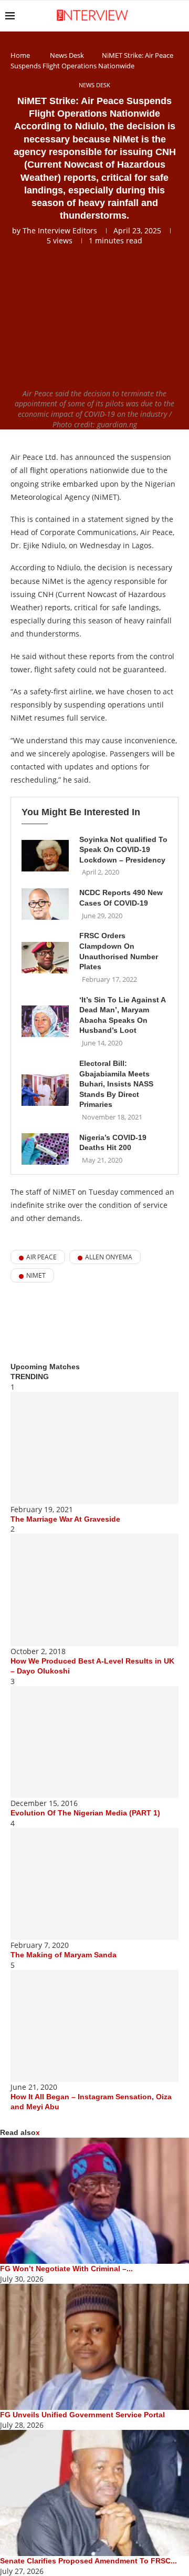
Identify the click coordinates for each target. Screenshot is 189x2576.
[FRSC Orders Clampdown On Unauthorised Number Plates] (45, 958)
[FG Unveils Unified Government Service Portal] (94, 2347)
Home (20, 55)
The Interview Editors (60, 230)
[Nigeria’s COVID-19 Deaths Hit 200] (45, 1149)
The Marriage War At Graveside (65, 1519)
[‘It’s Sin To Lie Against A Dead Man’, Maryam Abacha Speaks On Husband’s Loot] (45, 1021)
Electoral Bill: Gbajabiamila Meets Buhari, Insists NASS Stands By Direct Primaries (116, 1084)
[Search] (178, 16)
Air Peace (41, 1257)
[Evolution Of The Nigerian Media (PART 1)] (94, 1742)
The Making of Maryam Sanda (64, 1955)
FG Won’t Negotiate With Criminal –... (66, 2269)
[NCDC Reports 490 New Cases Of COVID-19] (45, 904)
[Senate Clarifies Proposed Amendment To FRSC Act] (94, 2493)
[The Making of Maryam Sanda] (94, 1884)
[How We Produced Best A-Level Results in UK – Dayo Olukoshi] (94, 1590)
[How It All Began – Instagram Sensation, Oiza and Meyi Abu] (94, 2026)
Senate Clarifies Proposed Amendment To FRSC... (88, 2561)
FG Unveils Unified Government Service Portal (82, 2415)
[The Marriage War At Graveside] (94, 1448)
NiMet (36, 1275)
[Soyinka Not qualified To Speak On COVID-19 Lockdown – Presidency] (45, 856)
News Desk (67, 55)
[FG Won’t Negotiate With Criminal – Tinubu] (94, 2201)
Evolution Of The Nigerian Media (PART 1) (85, 1813)
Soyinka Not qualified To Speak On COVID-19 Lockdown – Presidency (123, 850)
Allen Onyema (109, 1257)
